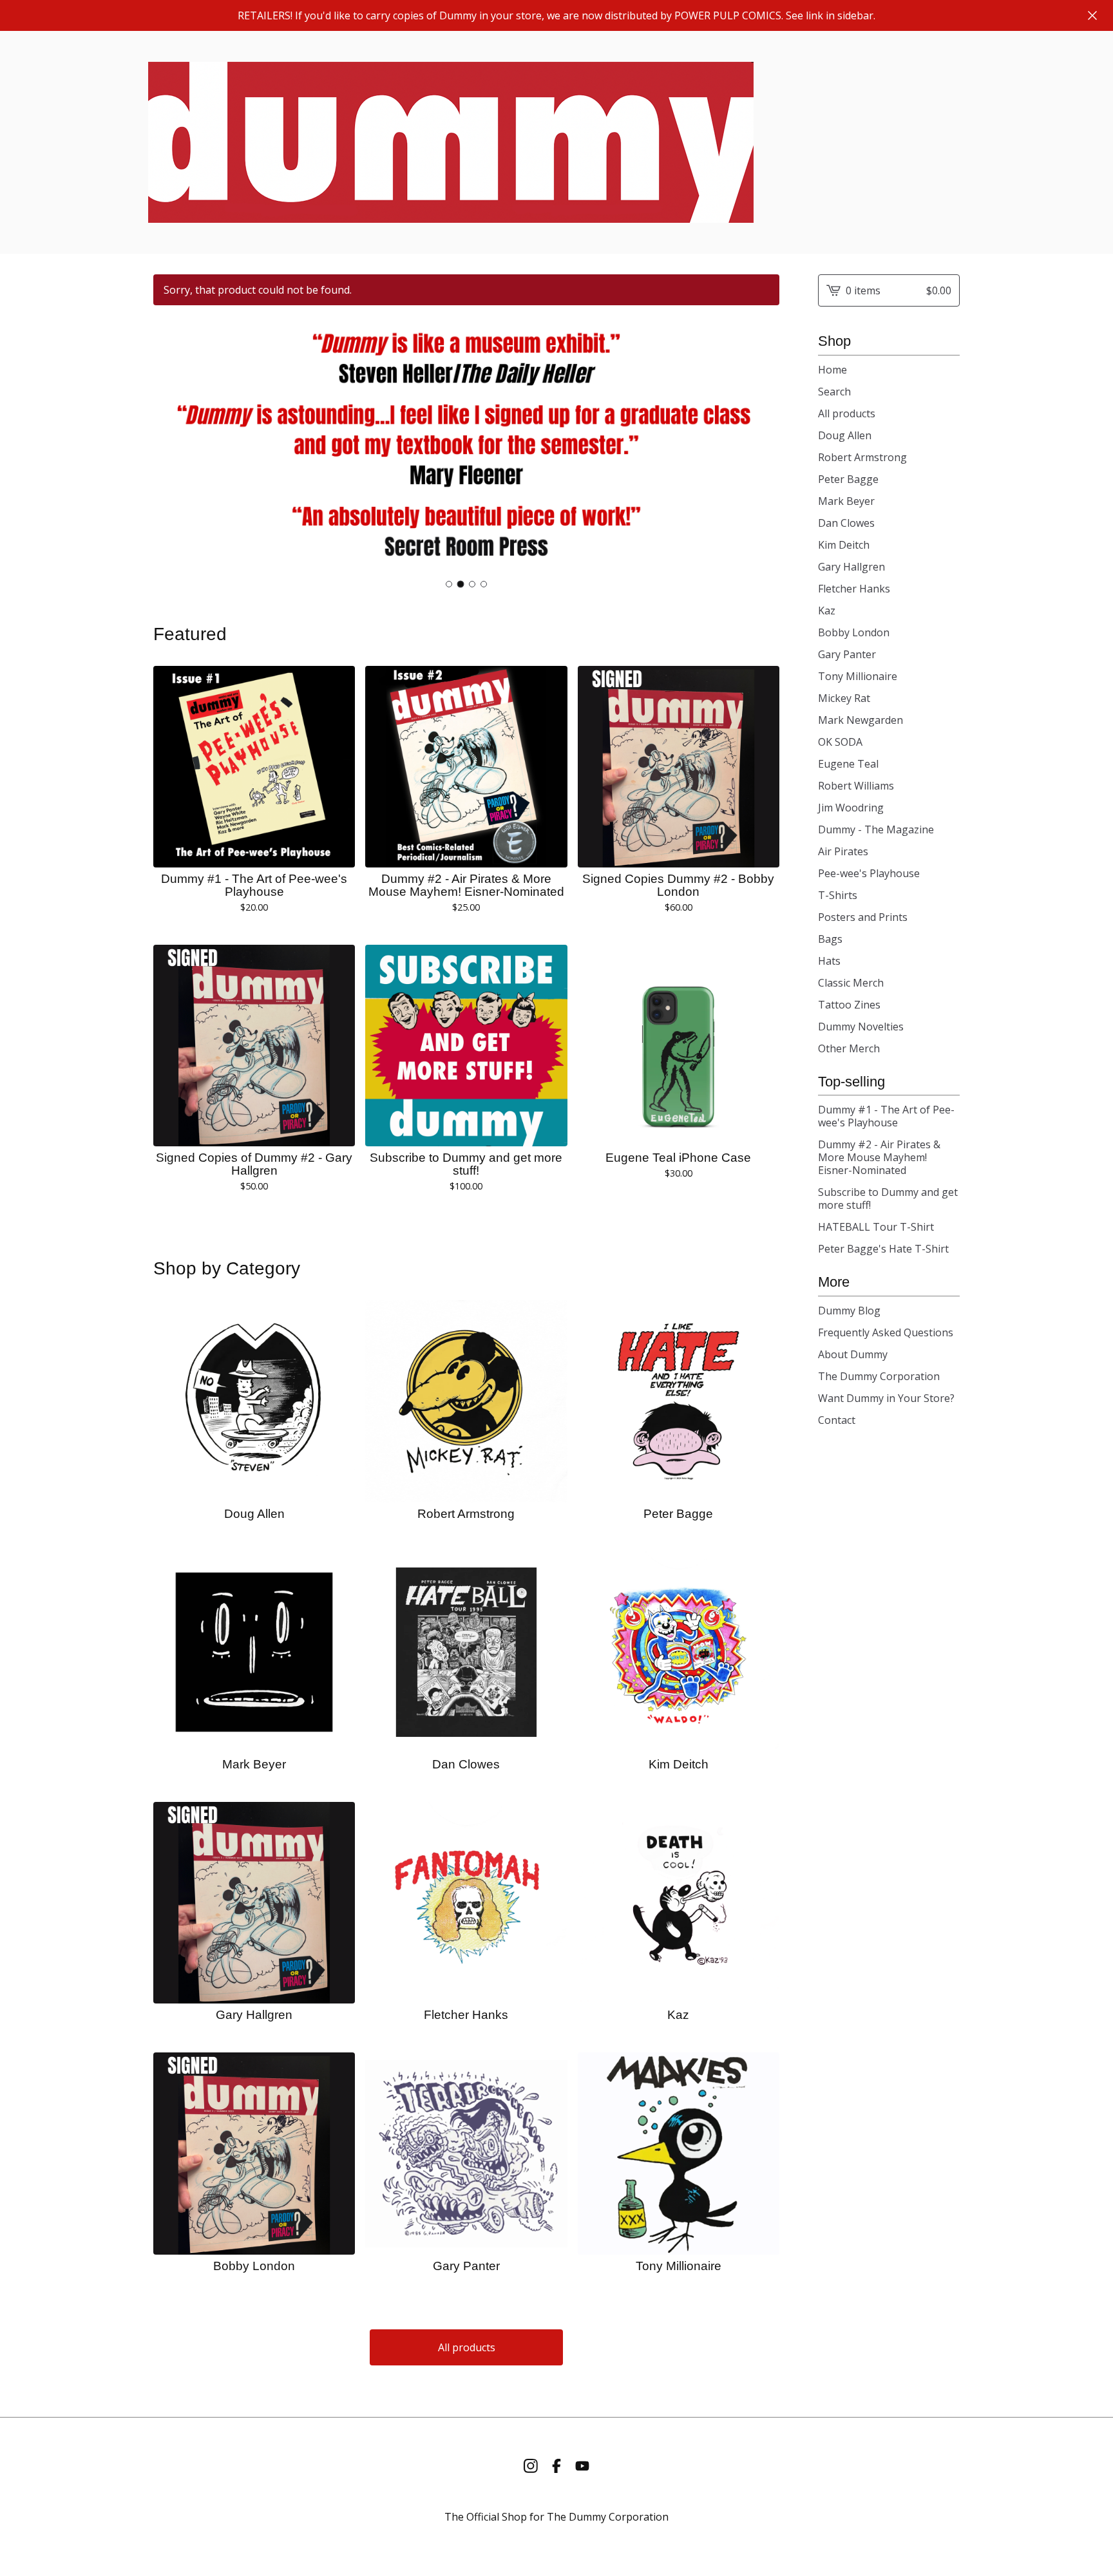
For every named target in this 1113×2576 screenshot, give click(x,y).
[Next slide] (761, 446)
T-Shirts (838, 895)
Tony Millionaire (858, 676)
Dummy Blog (849, 1311)
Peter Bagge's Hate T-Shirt (883, 1249)
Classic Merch (851, 983)
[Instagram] (531, 2466)
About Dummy (853, 1354)
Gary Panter (847, 654)
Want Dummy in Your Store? (886, 1398)
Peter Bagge (848, 479)
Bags (830, 939)
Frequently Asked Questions (886, 1332)
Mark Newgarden (861, 720)
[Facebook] (556, 2466)
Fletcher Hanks (854, 589)
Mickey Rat (844, 698)
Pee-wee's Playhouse (869, 873)
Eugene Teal (848, 764)
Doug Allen (845, 435)
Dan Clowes (846, 523)
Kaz (827, 611)
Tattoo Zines (849, 1005)
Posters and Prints (863, 917)
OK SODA (840, 742)
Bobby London (854, 632)
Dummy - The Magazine (876, 829)
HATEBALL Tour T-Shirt (876, 1227)
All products (467, 2347)
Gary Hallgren (851, 567)
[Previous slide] (171, 446)
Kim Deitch (844, 545)
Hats (829, 961)
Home (832, 370)
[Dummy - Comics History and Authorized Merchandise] (451, 142)
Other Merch (849, 1048)
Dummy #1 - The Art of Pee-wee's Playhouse (886, 1116)
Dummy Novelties (861, 1027)
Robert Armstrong (862, 457)
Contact (837, 1420)
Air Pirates (843, 851)
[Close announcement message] (1092, 15)
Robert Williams (856, 786)
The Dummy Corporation (879, 1376)
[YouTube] (582, 2466)
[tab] (449, 584)
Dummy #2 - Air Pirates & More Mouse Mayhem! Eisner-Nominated (879, 1157)
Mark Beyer (846, 501)
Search (834, 392)
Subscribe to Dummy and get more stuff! (888, 1198)
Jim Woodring (851, 808)
